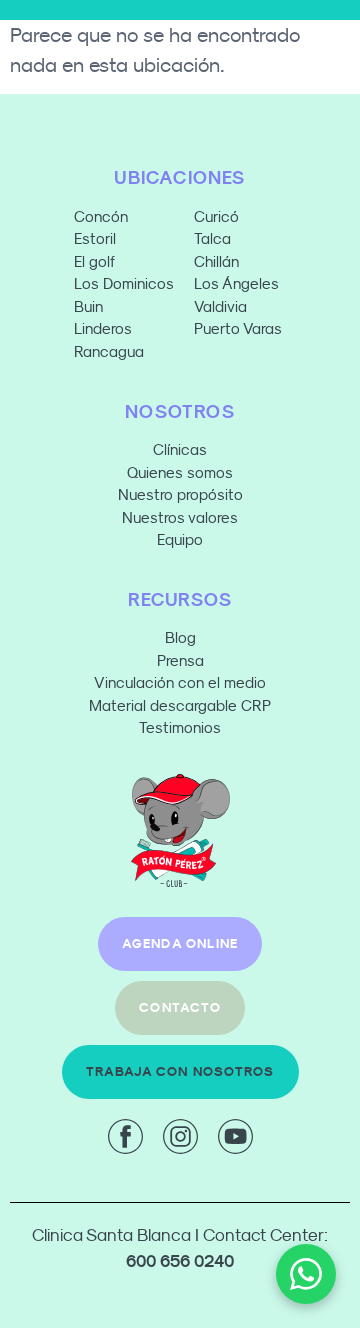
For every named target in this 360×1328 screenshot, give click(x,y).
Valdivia (220, 306)
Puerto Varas (240, 328)
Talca (212, 238)
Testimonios (180, 727)
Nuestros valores (180, 517)
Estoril (95, 238)
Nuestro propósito (180, 494)
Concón (101, 216)
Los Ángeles (236, 283)
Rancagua (109, 351)
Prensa (180, 660)
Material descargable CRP (180, 705)
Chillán (216, 261)
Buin (88, 306)
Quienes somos (180, 472)
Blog (180, 637)
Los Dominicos (124, 283)
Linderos (103, 328)
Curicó (216, 216)
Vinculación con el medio (180, 682)
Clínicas (180, 449)
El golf (94, 261)
